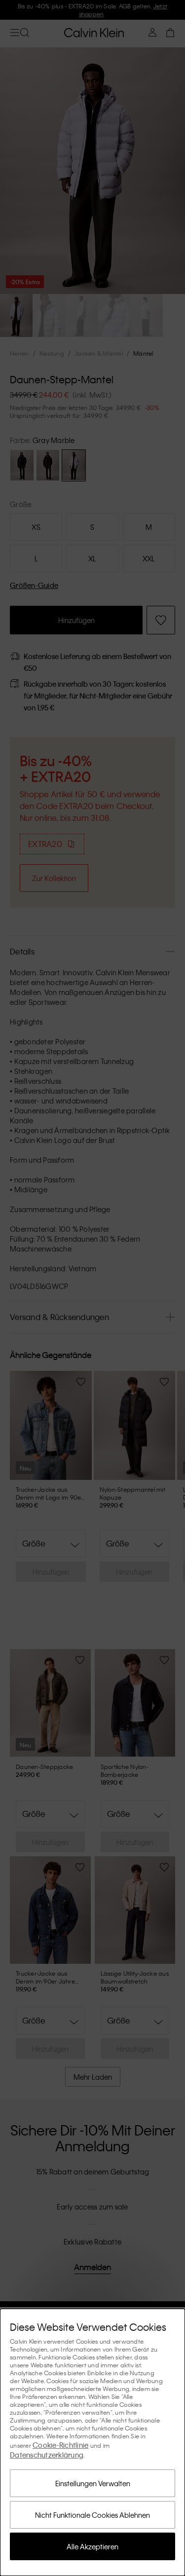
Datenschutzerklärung (47, 2455)
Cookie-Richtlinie (60, 2445)
